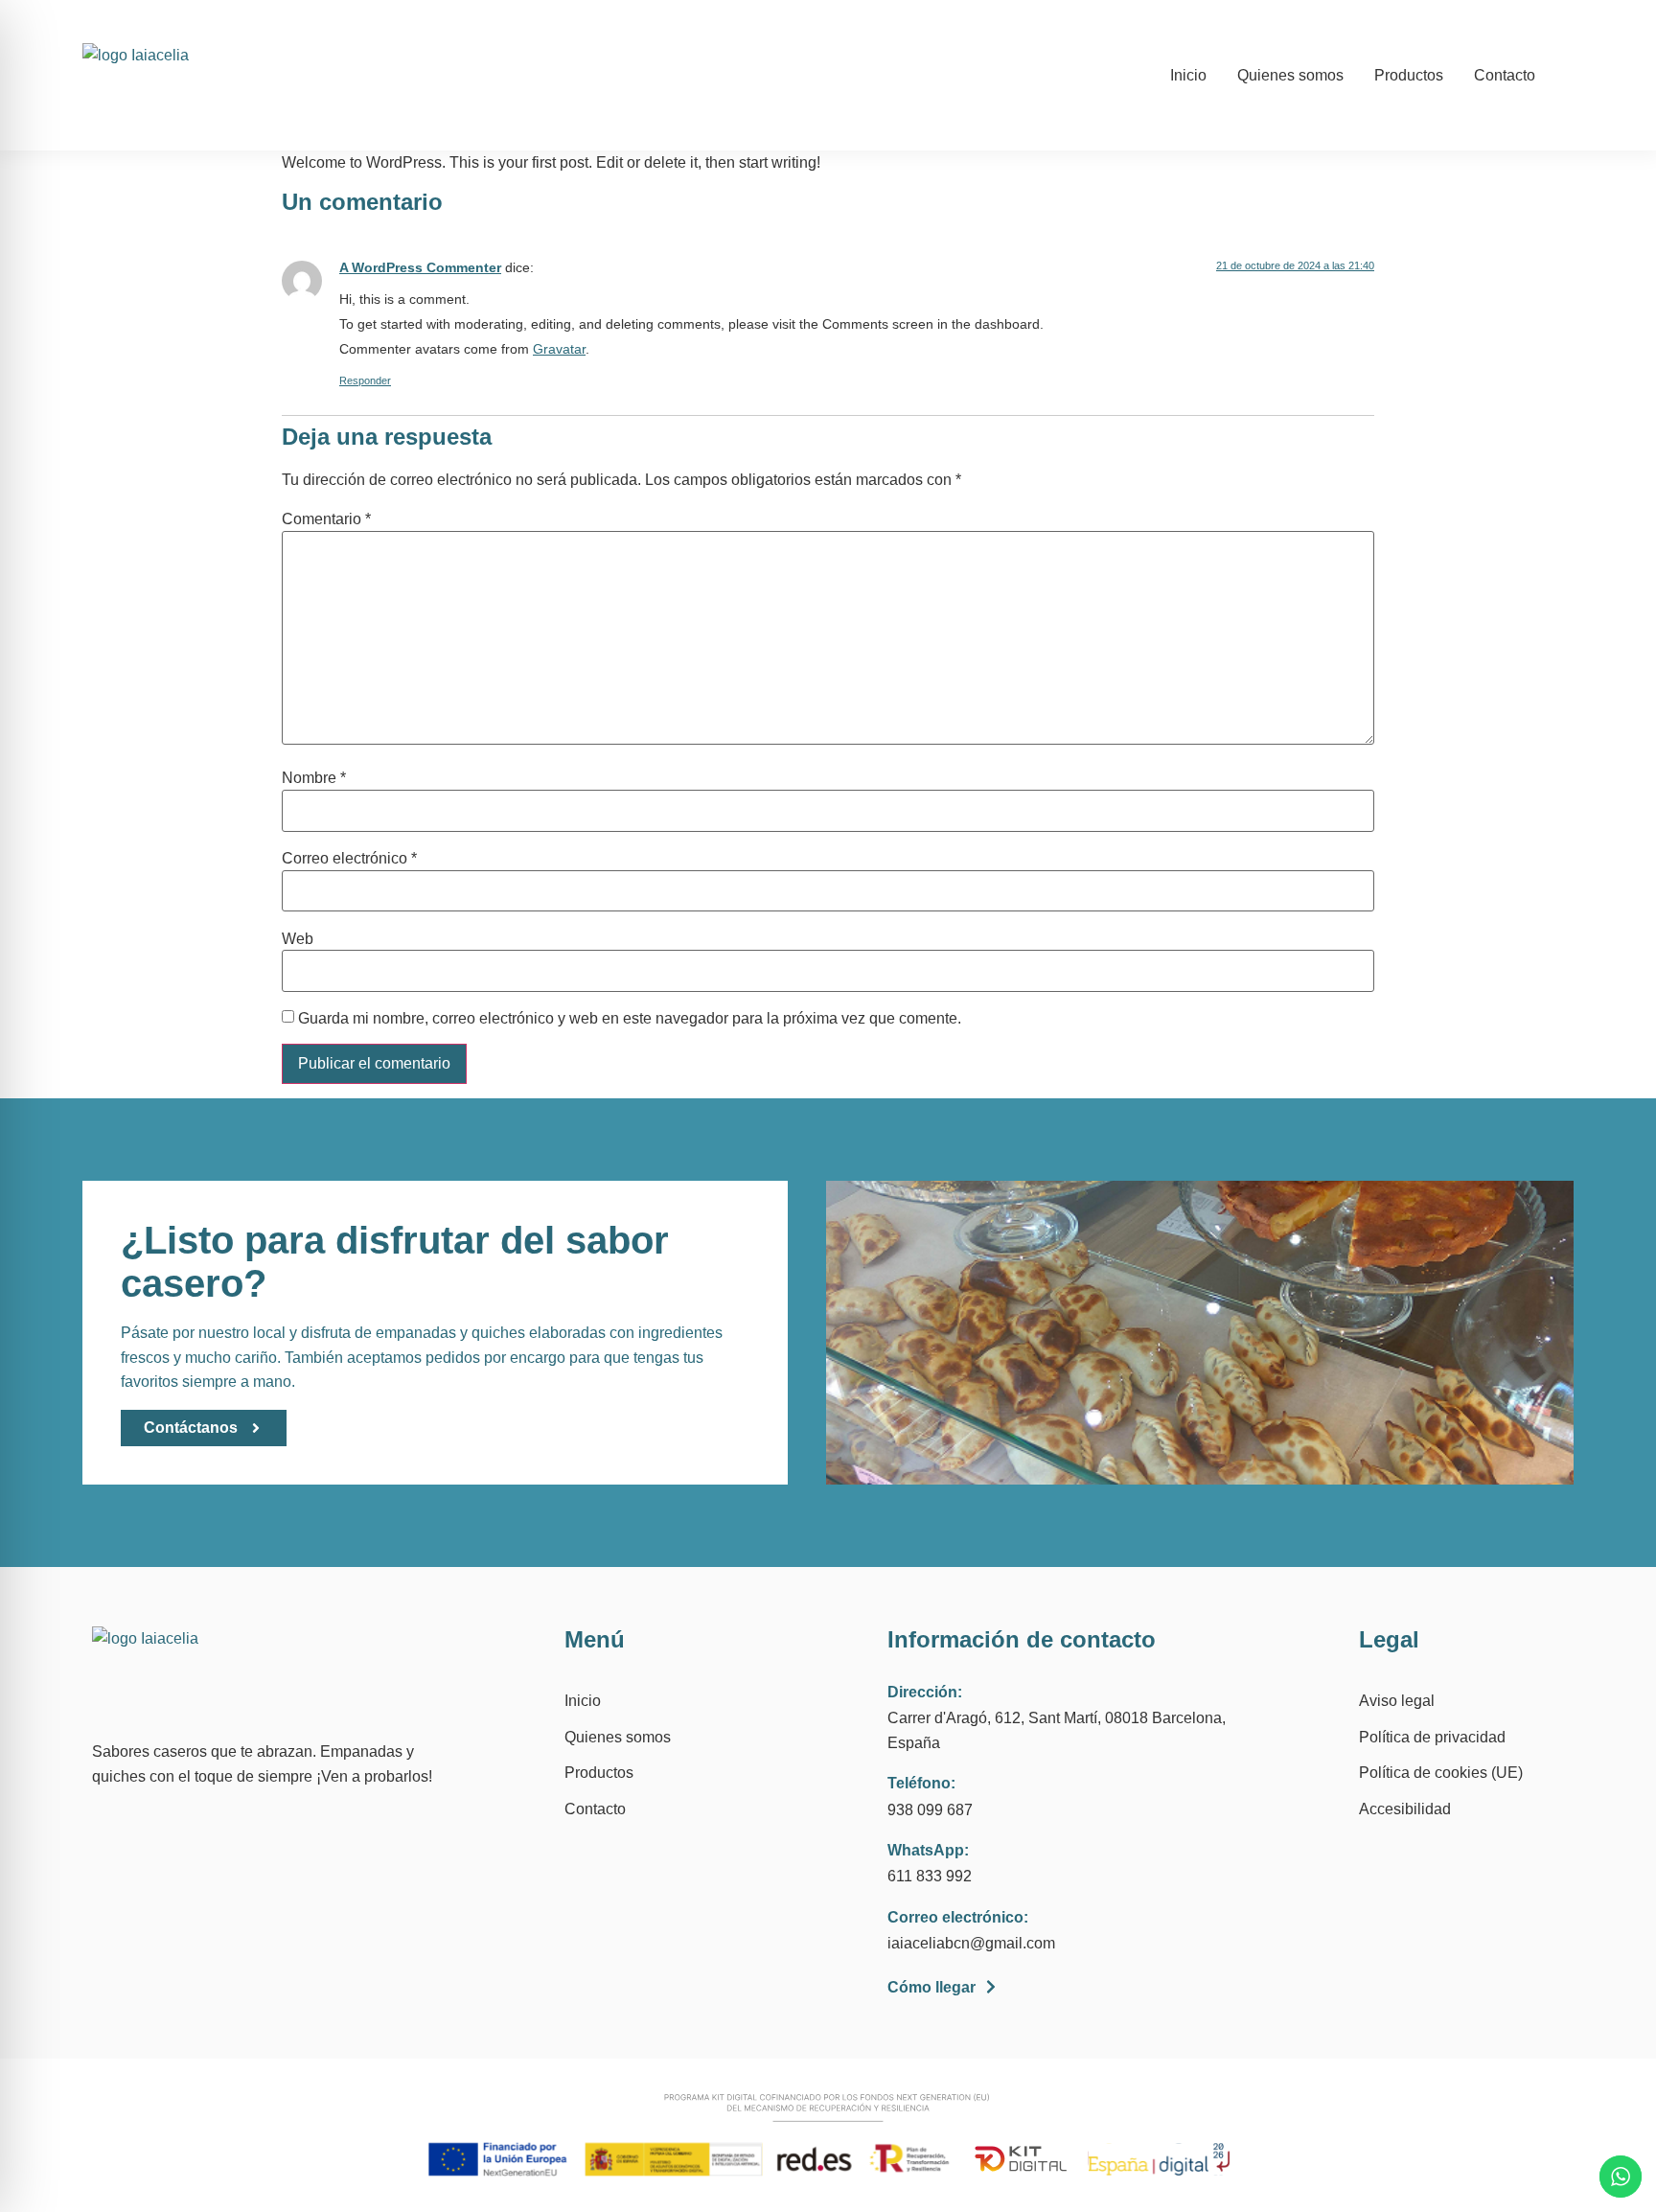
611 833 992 (930, 1876)
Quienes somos (1290, 75)
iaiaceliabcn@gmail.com (971, 1943)
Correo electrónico (349, 859)
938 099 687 (930, 1810)
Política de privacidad (1432, 1737)
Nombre (314, 778)
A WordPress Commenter (420, 267)
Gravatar (559, 349)
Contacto (1505, 75)
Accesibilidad (1405, 1809)
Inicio (1188, 75)
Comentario (326, 519)
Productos (1409, 75)
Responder (365, 380)
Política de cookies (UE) (1441, 1773)
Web (298, 939)
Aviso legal (1397, 1701)
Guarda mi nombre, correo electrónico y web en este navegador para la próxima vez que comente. (630, 1019)
